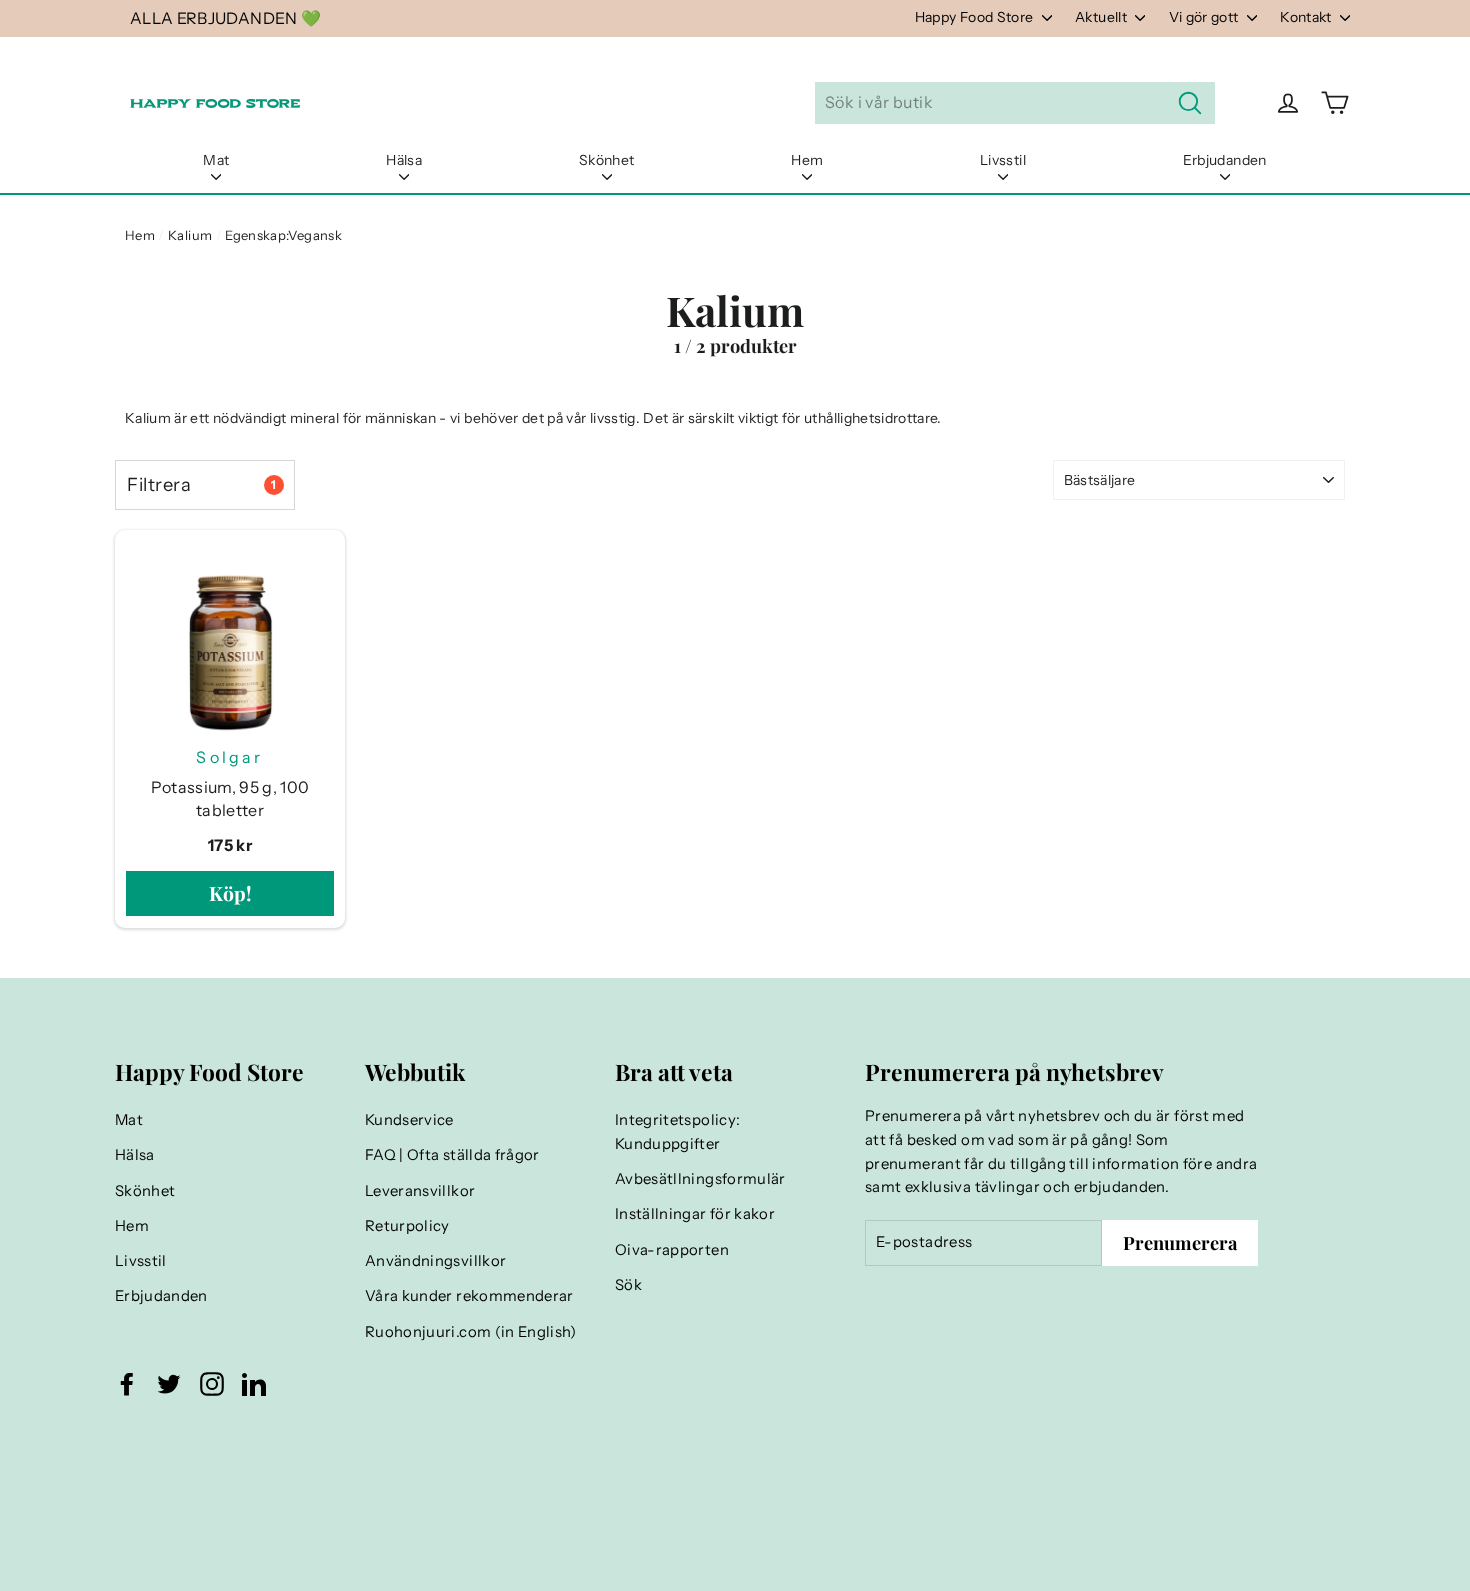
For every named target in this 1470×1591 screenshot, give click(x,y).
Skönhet (606, 160)
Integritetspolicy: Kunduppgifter (677, 1132)
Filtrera (201, 484)
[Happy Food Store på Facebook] (127, 1384)
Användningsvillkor (435, 1261)
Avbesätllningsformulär (700, 1179)
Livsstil (1003, 160)
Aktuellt (1102, 17)
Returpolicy (407, 1226)
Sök (628, 1285)
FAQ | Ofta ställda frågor (452, 1155)
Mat (216, 160)
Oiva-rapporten (672, 1250)
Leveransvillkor (420, 1191)
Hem (807, 160)
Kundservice (409, 1120)
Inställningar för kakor (695, 1214)
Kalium (190, 235)
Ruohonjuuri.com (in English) (471, 1332)
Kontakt (1307, 17)
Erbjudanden (1225, 160)
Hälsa (404, 160)
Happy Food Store (976, 17)
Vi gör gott (1205, 17)
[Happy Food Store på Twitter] (169, 1384)
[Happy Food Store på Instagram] (212, 1384)
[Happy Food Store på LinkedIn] (254, 1384)
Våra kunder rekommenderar (469, 1296)
